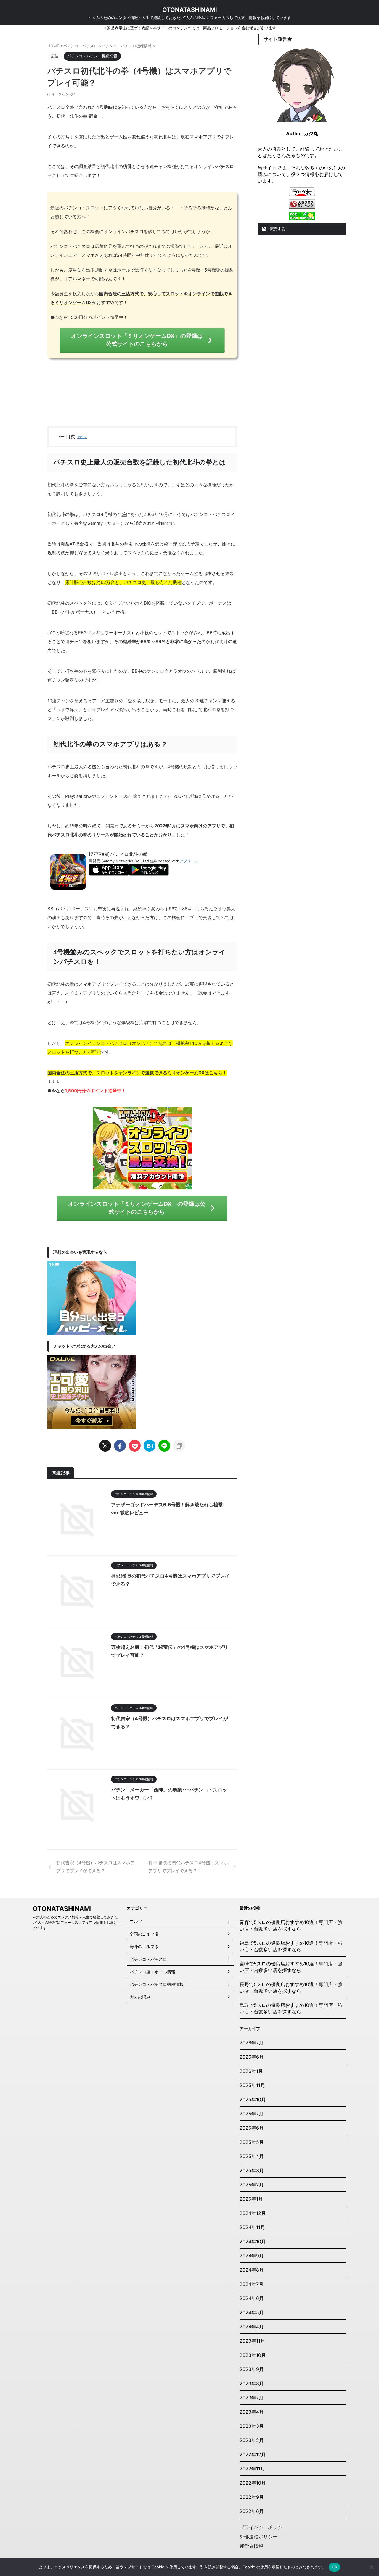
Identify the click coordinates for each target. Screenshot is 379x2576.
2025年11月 (252, 2085)
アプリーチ (189, 861)
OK (334, 2567)
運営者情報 (251, 2546)
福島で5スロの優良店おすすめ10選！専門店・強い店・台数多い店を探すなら (291, 1946)
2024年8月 (252, 2270)
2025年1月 (251, 2199)
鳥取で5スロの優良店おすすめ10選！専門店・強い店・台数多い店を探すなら (291, 2008)
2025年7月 (252, 2114)
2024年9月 (252, 2256)
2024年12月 (253, 2213)
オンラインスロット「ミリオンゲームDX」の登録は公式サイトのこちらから (137, 340)
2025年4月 (252, 2156)
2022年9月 (252, 2497)
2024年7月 (252, 2284)
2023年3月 (252, 2426)
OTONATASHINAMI (190, 10)
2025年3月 (252, 2170)
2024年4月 (252, 2327)
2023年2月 (252, 2440)
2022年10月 (253, 2483)
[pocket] (135, 1446)
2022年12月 (253, 2454)
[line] (164, 1446)
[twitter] (105, 1446)
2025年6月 (252, 2128)
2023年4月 (252, 2412)
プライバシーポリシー (263, 2527)
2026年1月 (251, 2071)
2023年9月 (252, 2369)
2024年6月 (252, 2298)
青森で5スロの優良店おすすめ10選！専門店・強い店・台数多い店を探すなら (291, 1925)
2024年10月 (253, 2241)
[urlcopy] (179, 1446)
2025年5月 (252, 2142)
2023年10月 (253, 2355)
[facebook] (120, 1446)
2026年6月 (252, 2057)
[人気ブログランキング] (302, 206)
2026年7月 (252, 2043)
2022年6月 (252, 2511)
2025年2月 (252, 2185)
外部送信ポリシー (258, 2537)
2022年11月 (252, 2469)
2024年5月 (252, 2312)
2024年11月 (252, 2227)
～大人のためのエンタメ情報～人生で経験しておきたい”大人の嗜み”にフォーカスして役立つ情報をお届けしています (77, 1922)
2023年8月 (252, 2383)
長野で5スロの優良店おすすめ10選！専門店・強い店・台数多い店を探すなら (291, 1988)
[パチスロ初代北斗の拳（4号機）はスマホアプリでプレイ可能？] (150, 1446)
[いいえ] (372, 2567)
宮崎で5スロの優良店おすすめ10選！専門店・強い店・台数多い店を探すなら (291, 1967)
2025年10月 (253, 2099)
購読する (277, 229)
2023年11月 (252, 2341)
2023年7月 (252, 2398)
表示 (82, 436)
